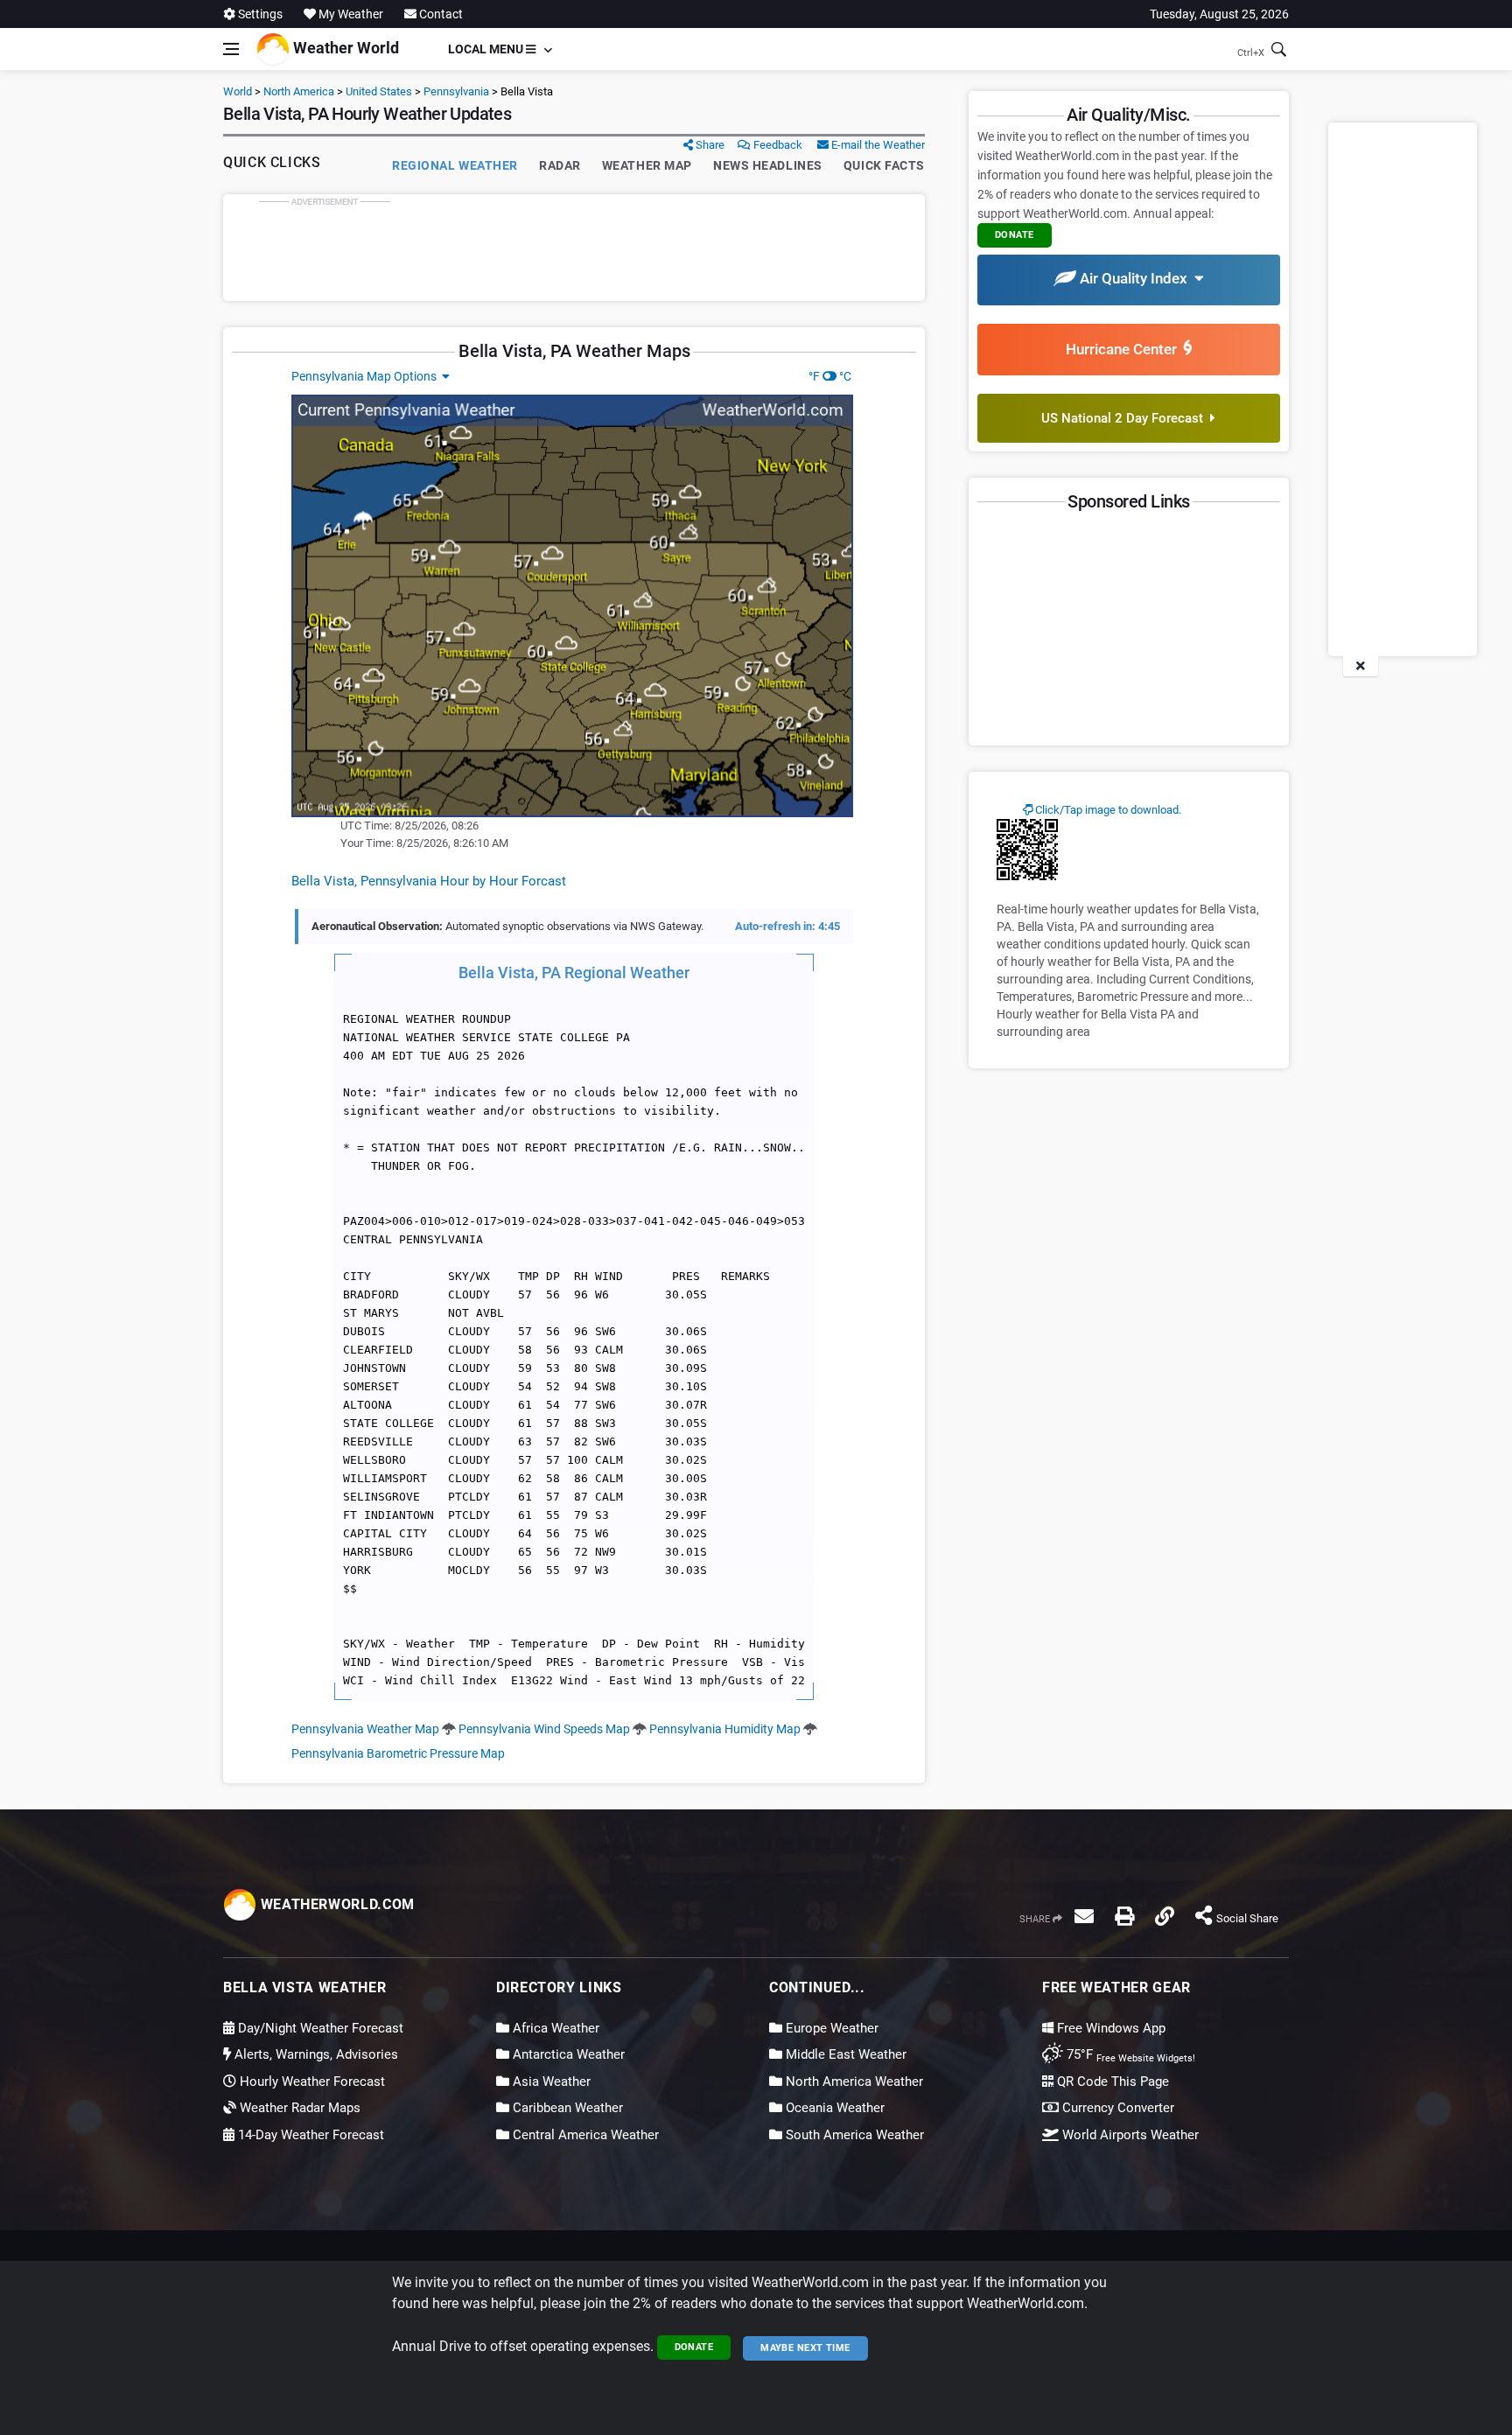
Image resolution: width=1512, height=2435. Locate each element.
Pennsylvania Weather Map (365, 1729)
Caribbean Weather (566, 2108)
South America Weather (853, 2135)
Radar (560, 165)
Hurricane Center (1125, 349)
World (238, 91)
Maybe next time (805, 2348)
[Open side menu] (231, 49)
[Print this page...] (1124, 1916)
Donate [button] (1015, 235)
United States (379, 91)
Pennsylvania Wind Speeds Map (544, 1729)
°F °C (830, 376)
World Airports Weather (1129, 2135)
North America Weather (853, 2082)
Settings (259, 14)
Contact (440, 14)
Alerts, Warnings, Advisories (315, 2054)
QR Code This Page (1111, 2082)
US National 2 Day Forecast (1126, 418)
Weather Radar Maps (298, 2108)
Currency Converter (1116, 2108)
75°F (1129, 2054)
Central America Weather (584, 2135)
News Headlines (768, 165)
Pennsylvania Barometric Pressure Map (398, 1753)
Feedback (777, 145)
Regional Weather (455, 165)
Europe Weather (830, 2028)
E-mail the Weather (877, 145)
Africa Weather (554, 2028)
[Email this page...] (1084, 1916)
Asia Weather (550, 2082)
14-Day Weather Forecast (309, 2135)
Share (709, 145)
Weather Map (647, 165)
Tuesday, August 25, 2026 (1219, 14)
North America (299, 91)
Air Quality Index (1135, 278)
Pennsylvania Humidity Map (725, 1729)
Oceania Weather (833, 2108)
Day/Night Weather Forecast (319, 2028)
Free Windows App (1109, 2028)
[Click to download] (1027, 849)
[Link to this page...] (1165, 1916)
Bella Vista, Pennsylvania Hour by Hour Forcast (429, 881)
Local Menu (487, 49)
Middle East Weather (844, 2054)
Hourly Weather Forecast (311, 2082)
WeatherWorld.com (336, 1904)
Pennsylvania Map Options (367, 376)
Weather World (344, 48)
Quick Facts (884, 165)
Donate (694, 2347)
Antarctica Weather (567, 2054)
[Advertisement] (574, 248)
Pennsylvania (456, 91)
